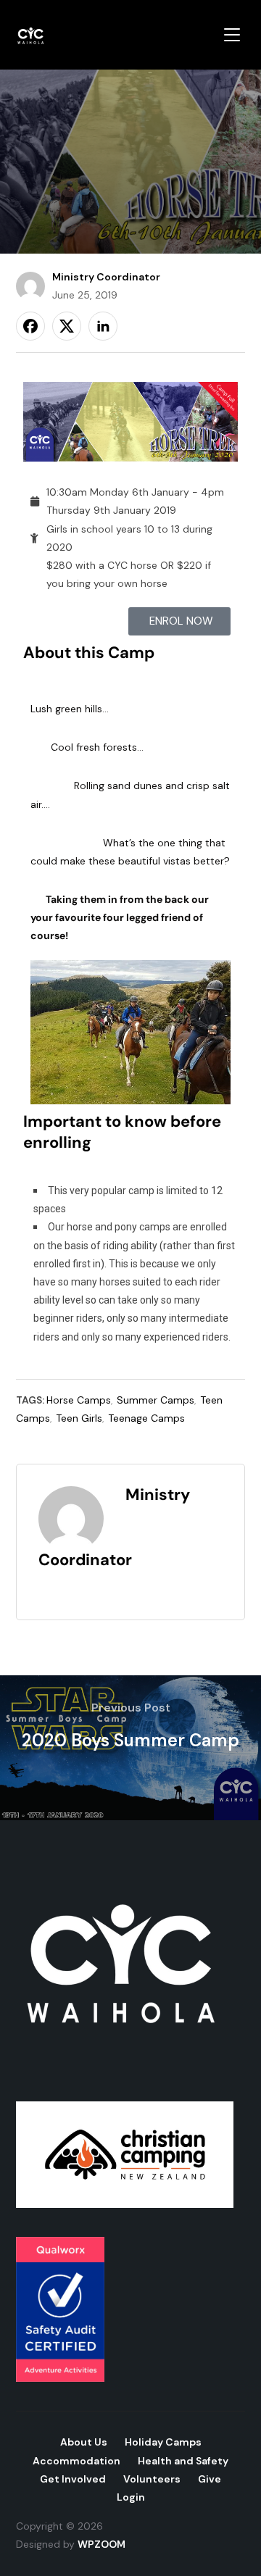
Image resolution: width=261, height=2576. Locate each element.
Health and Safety (183, 2461)
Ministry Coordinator (106, 277)
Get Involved (73, 2479)
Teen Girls (79, 1418)
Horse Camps (79, 1400)
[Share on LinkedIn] (103, 326)
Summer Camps (156, 1400)
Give (210, 2479)
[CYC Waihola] (125, 1864)
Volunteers (152, 2479)
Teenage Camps (146, 1418)
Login (131, 2497)
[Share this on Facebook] (30, 326)
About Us (84, 2442)
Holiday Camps (163, 2442)
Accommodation (76, 2461)
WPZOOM (101, 2544)
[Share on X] (67, 326)
